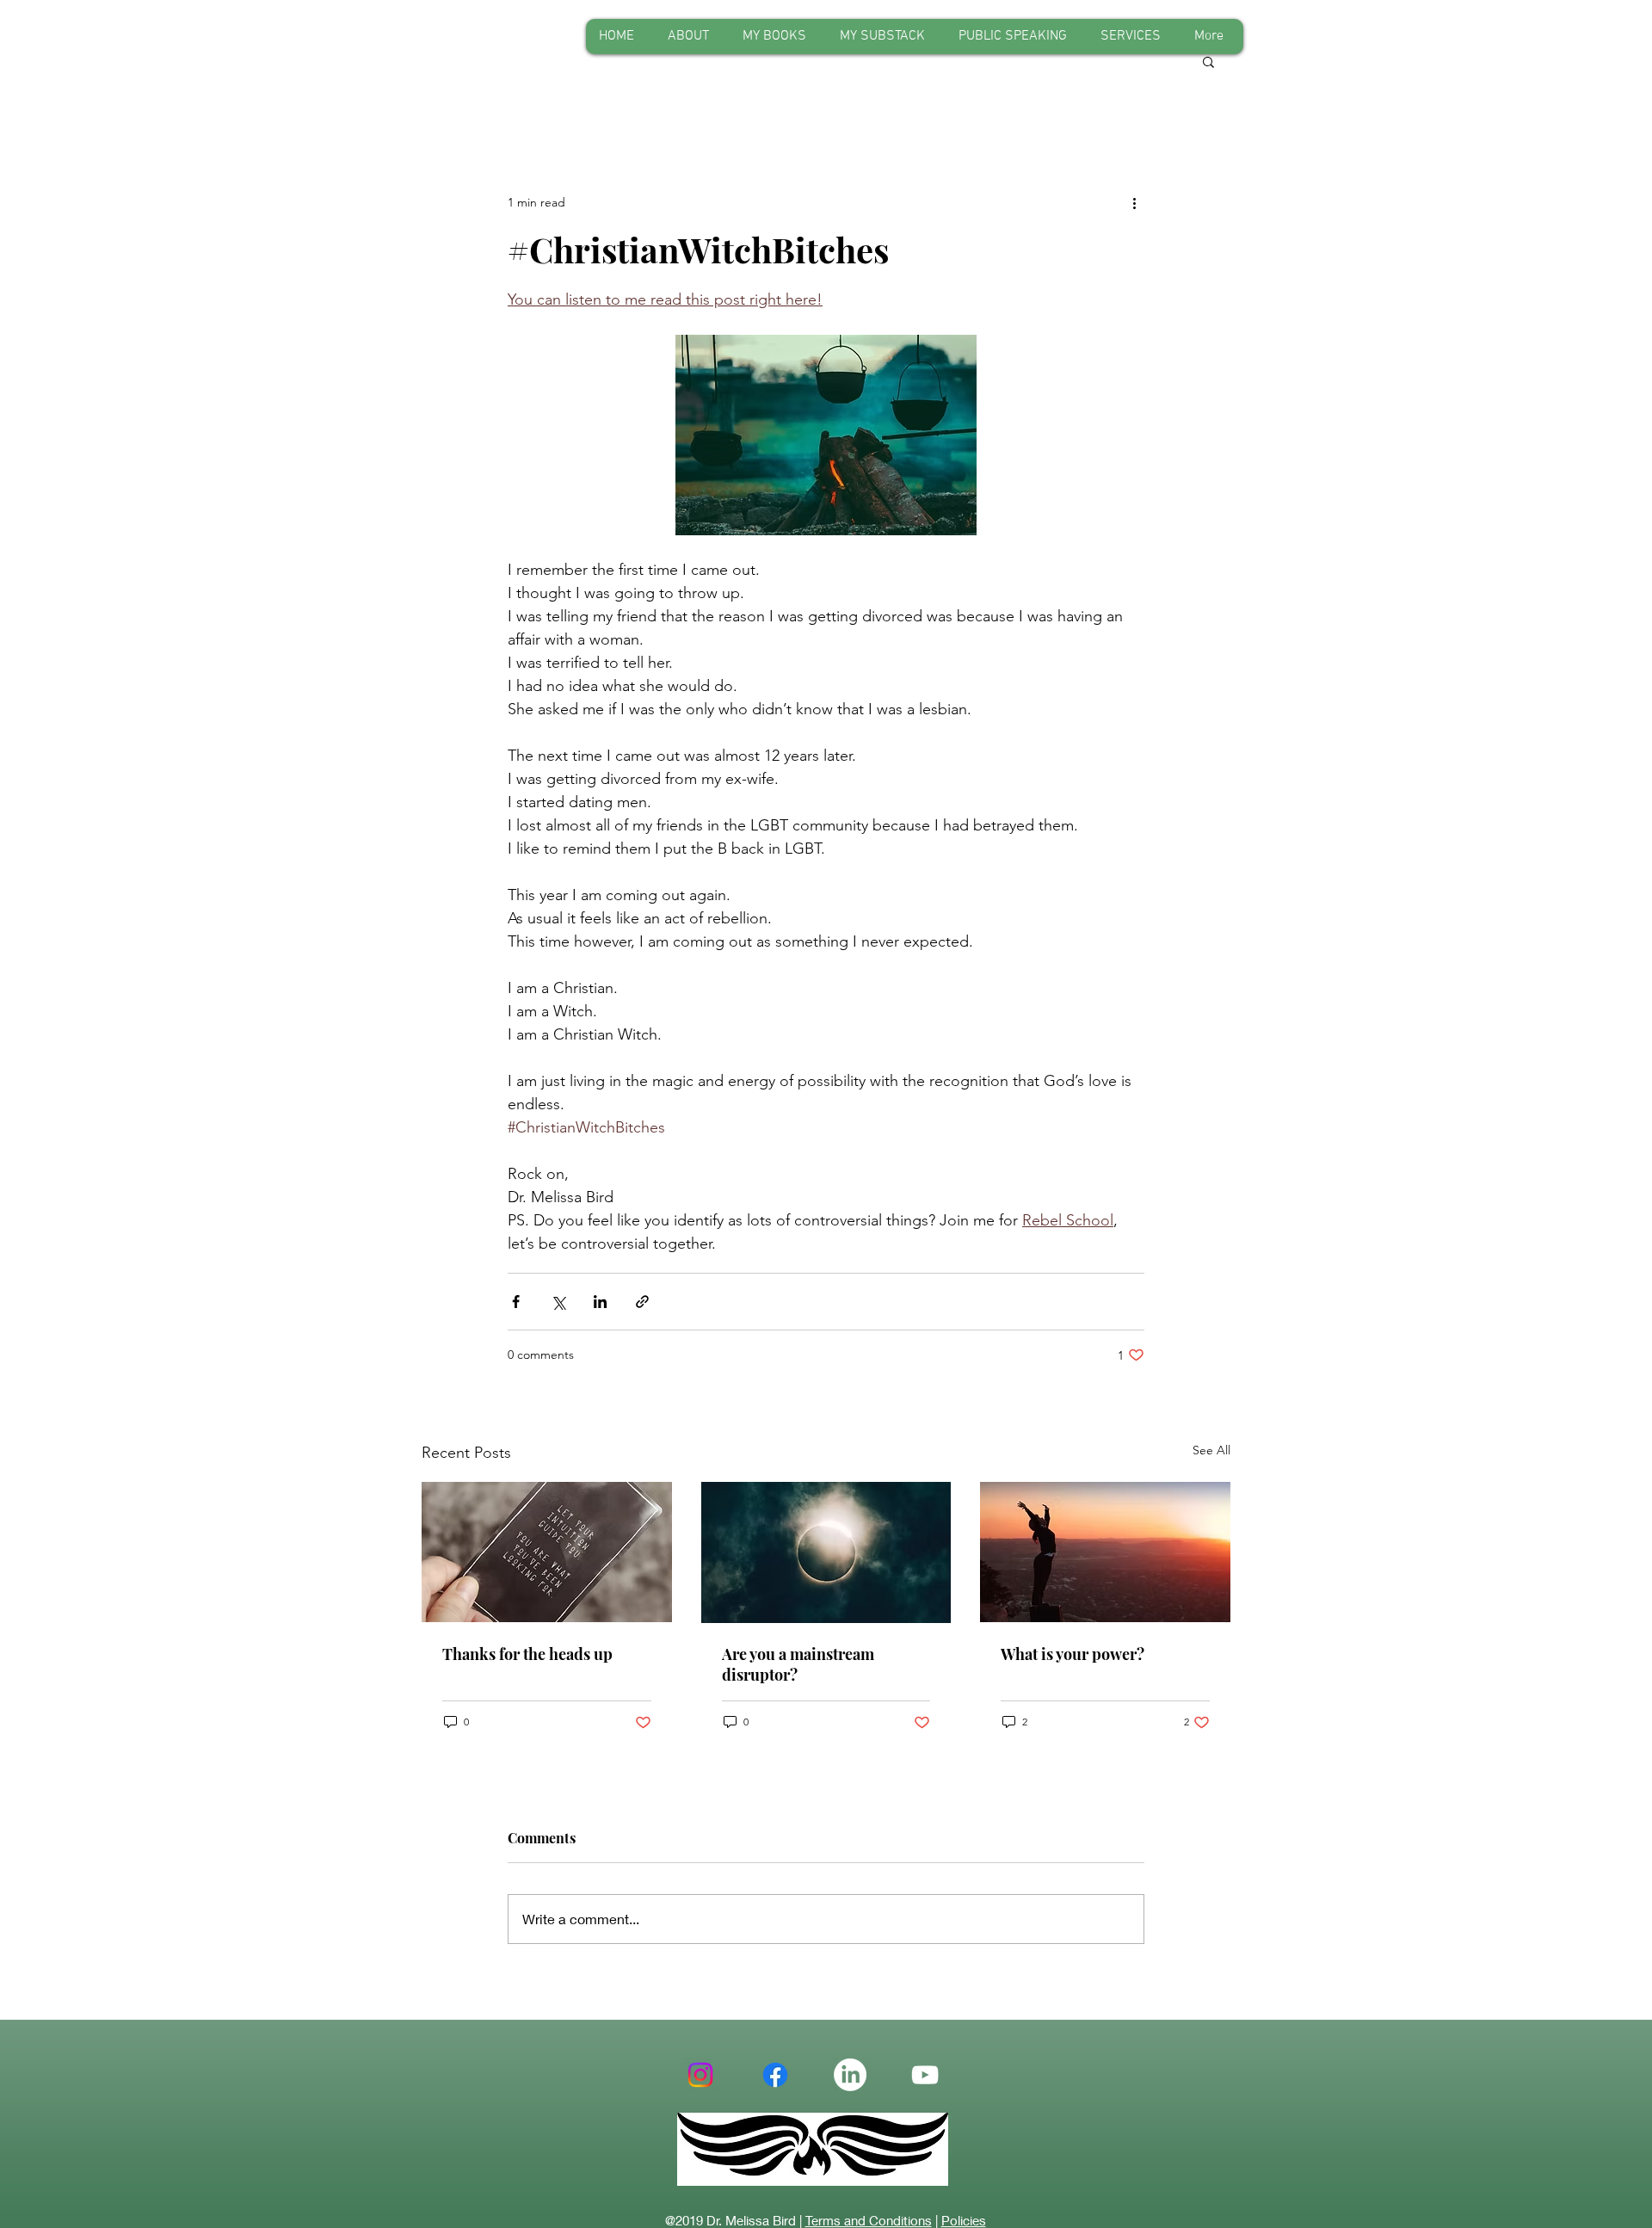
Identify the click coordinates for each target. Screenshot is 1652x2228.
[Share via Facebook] (516, 1302)
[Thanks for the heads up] (547, 1552)
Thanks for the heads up (527, 1654)
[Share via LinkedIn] (600, 1302)
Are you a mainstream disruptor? (798, 1664)
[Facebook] (775, 2075)
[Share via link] (642, 1302)
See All (1211, 1450)
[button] (1208, 61)
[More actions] (1134, 202)
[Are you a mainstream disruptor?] (826, 1552)
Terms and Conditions (869, 2220)
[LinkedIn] (850, 2075)
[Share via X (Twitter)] (558, 1302)
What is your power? (1073, 1654)
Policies (964, 2220)
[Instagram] (700, 2075)
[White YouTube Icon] (925, 2075)
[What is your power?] (1105, 1552)
